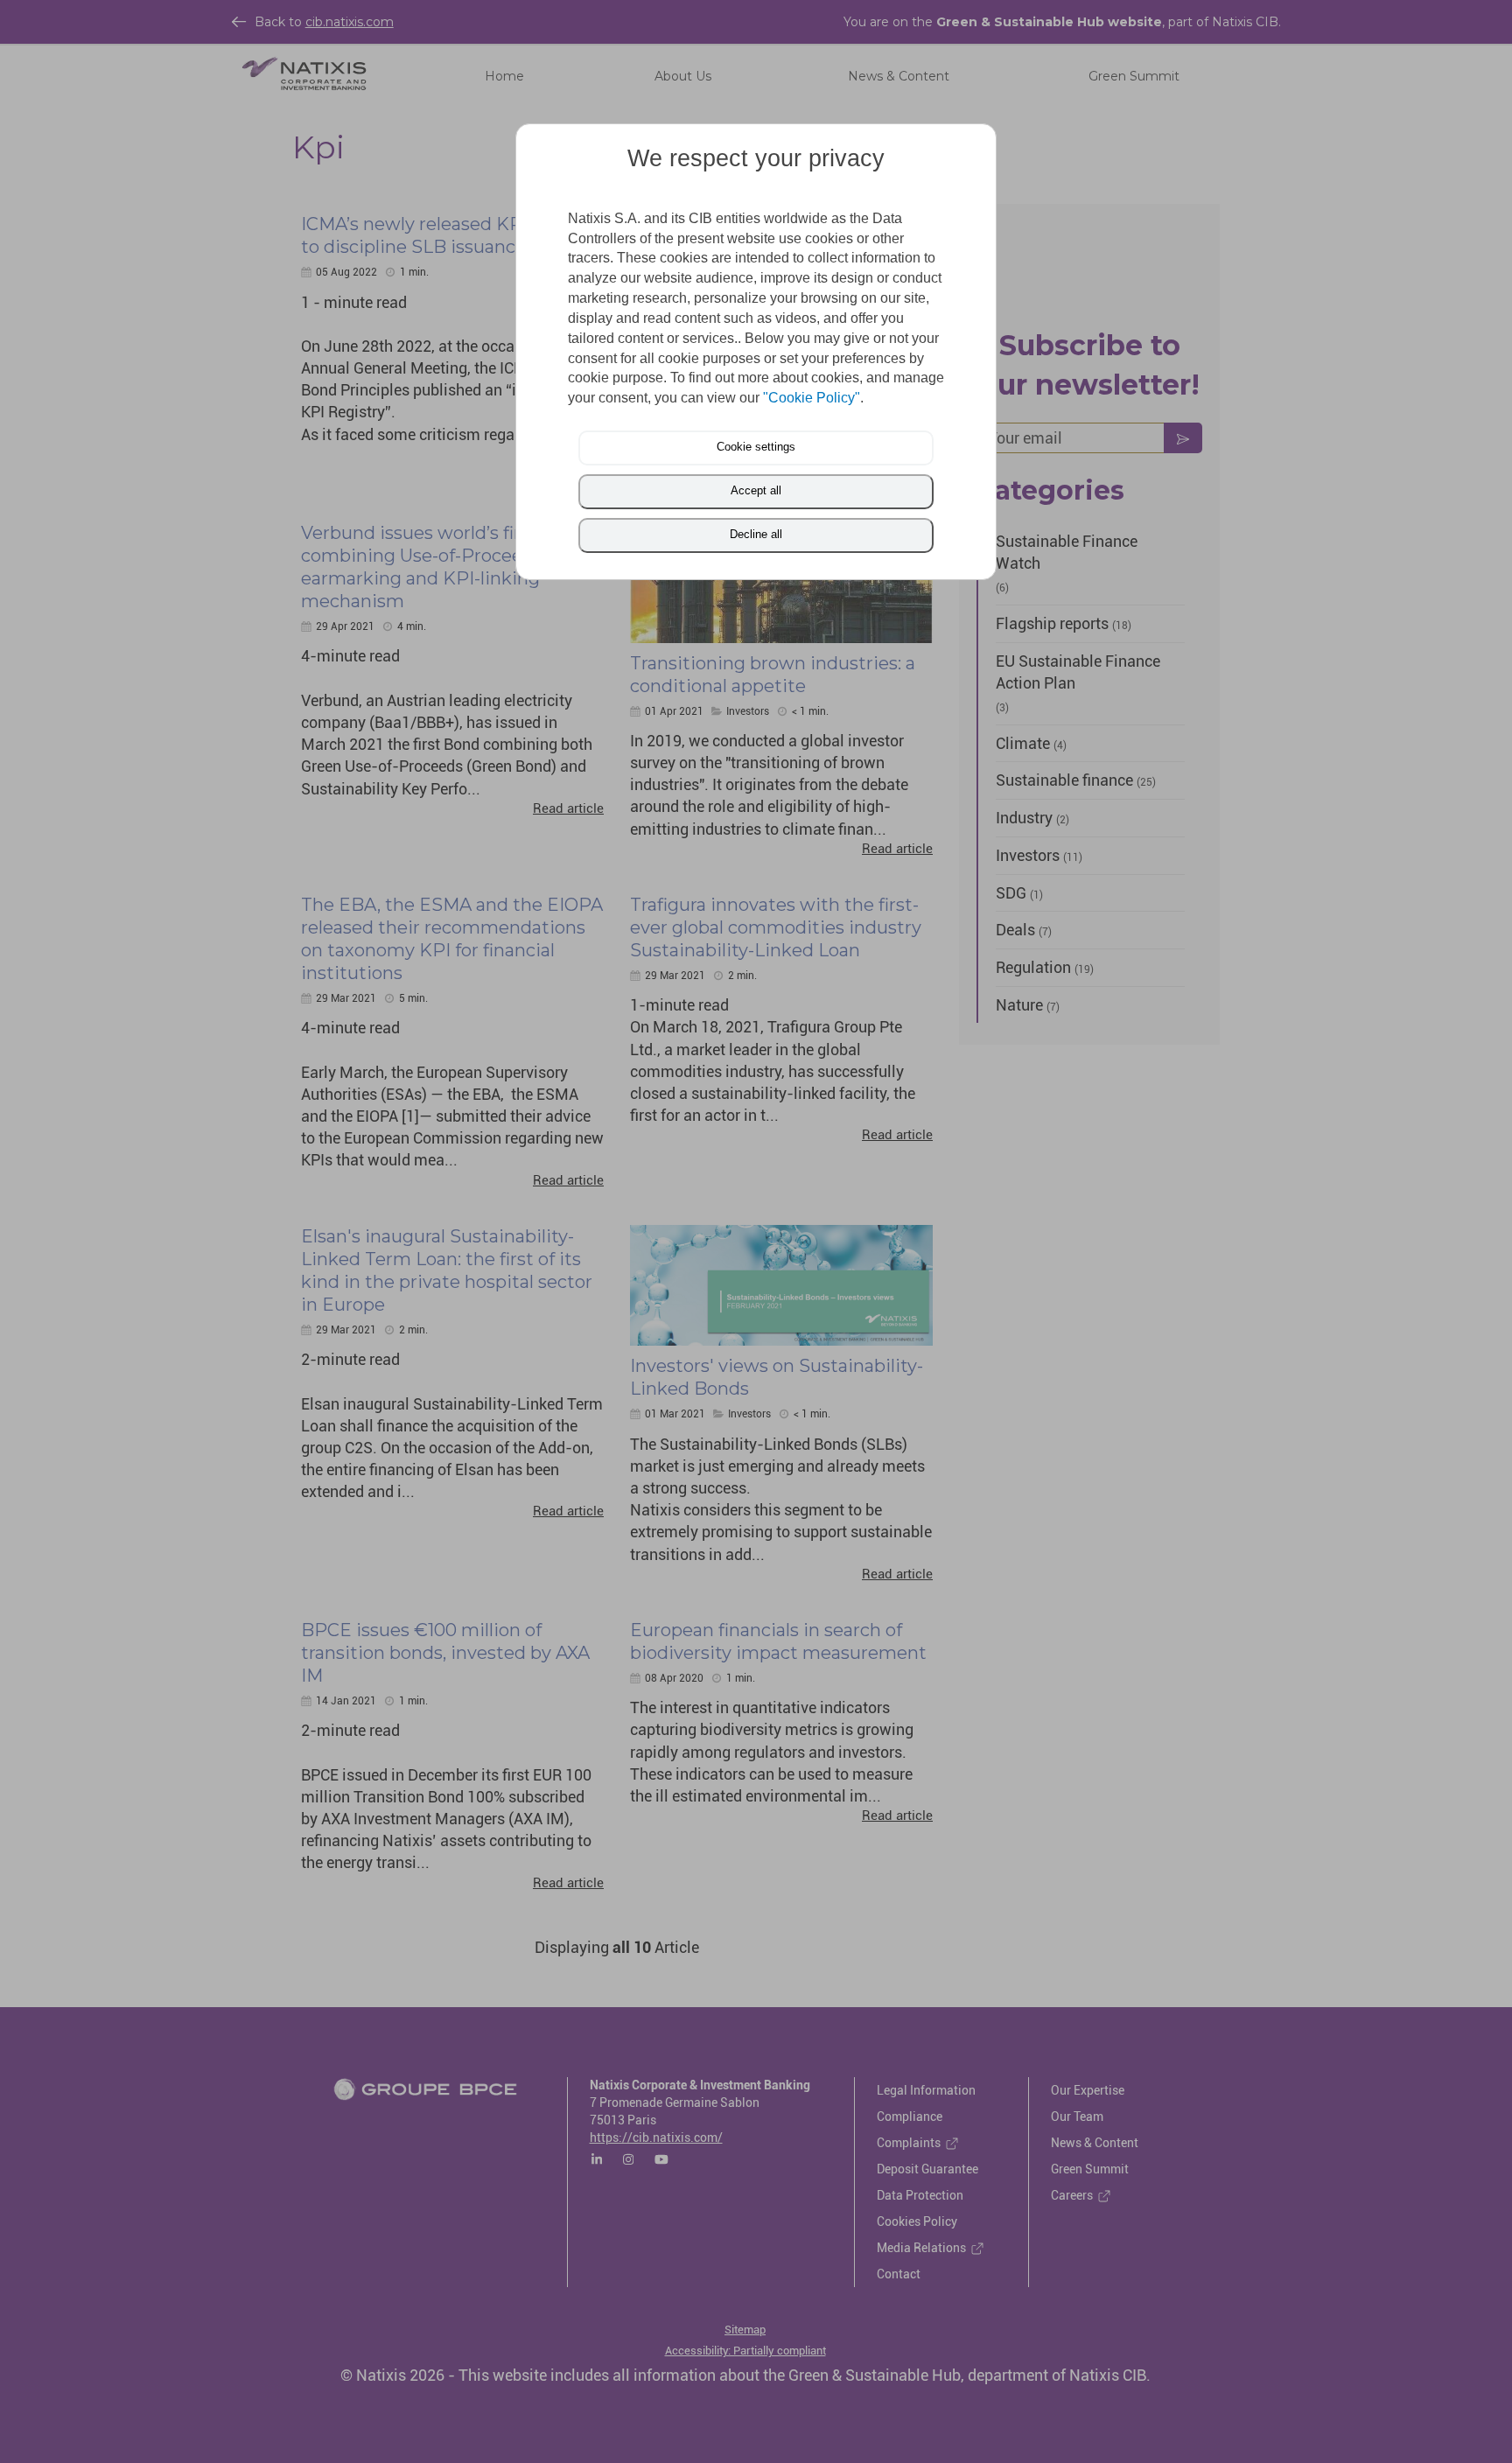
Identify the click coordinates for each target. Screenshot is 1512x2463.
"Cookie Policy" (812, 398)
